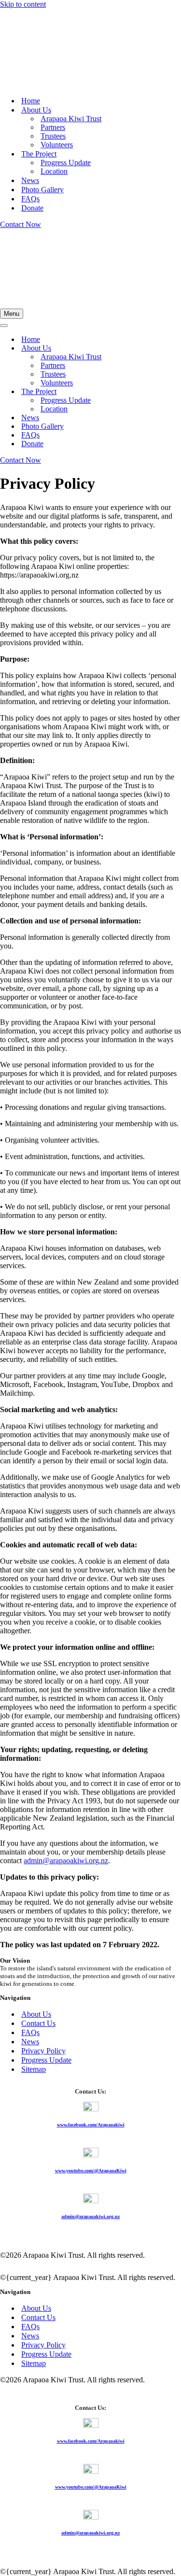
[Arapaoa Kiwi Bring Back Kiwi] (48, 84)
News (30, 180)
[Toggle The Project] (169, 392)
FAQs (30, 199)
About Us (36, 2014)
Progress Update (66, 163)
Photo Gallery (42, 190)
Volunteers (57, 145)
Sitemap (34, 2069)
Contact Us (38, 2023)
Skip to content (23, 4)
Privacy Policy (43, 2051)
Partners (53, 127)
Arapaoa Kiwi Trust (71, 119)
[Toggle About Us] (169, 348)
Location (54, 171)
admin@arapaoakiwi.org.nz (66, 1861)
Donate (32, 208)
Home (31, 101)
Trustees (53, 136)
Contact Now (21, 224)
